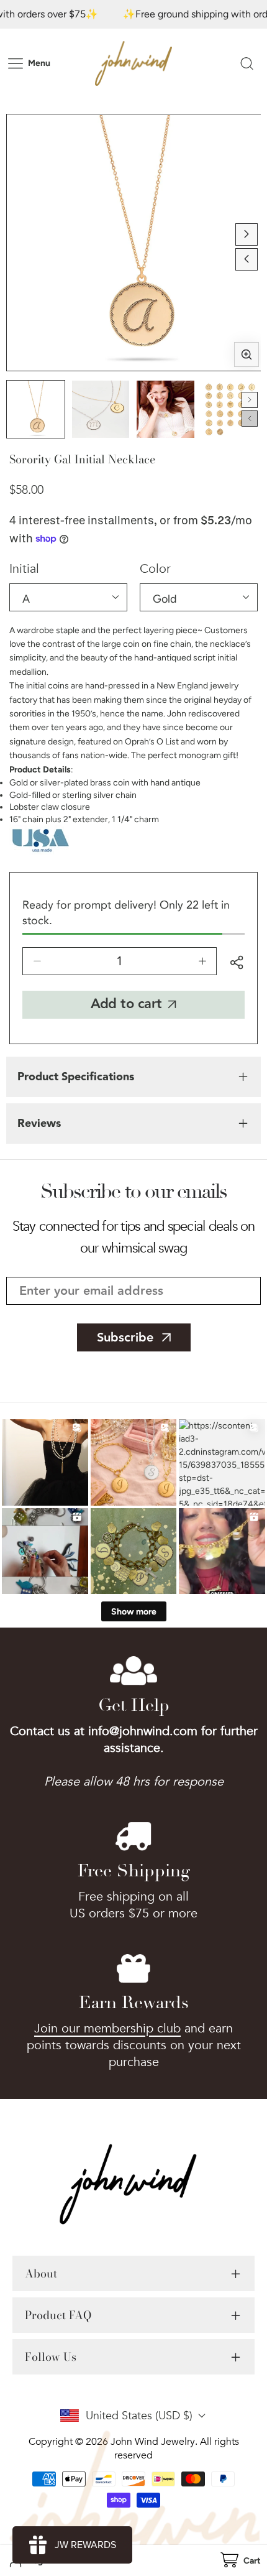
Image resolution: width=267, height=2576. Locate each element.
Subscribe (125, 1338)
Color (155, 569)
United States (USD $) (139, 2416)
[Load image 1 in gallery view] (36, 410)
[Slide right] (247, 234)
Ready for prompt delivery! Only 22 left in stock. (126, 913)
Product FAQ (58, 2315)
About (41, 2273)
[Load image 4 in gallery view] (231, 410)
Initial (24, 569)
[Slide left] (247, 259)
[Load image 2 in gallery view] (101, 410)
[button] (240, 2561)
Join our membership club (107, 2028)
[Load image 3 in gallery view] (165, 410)
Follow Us (51, 2357)
